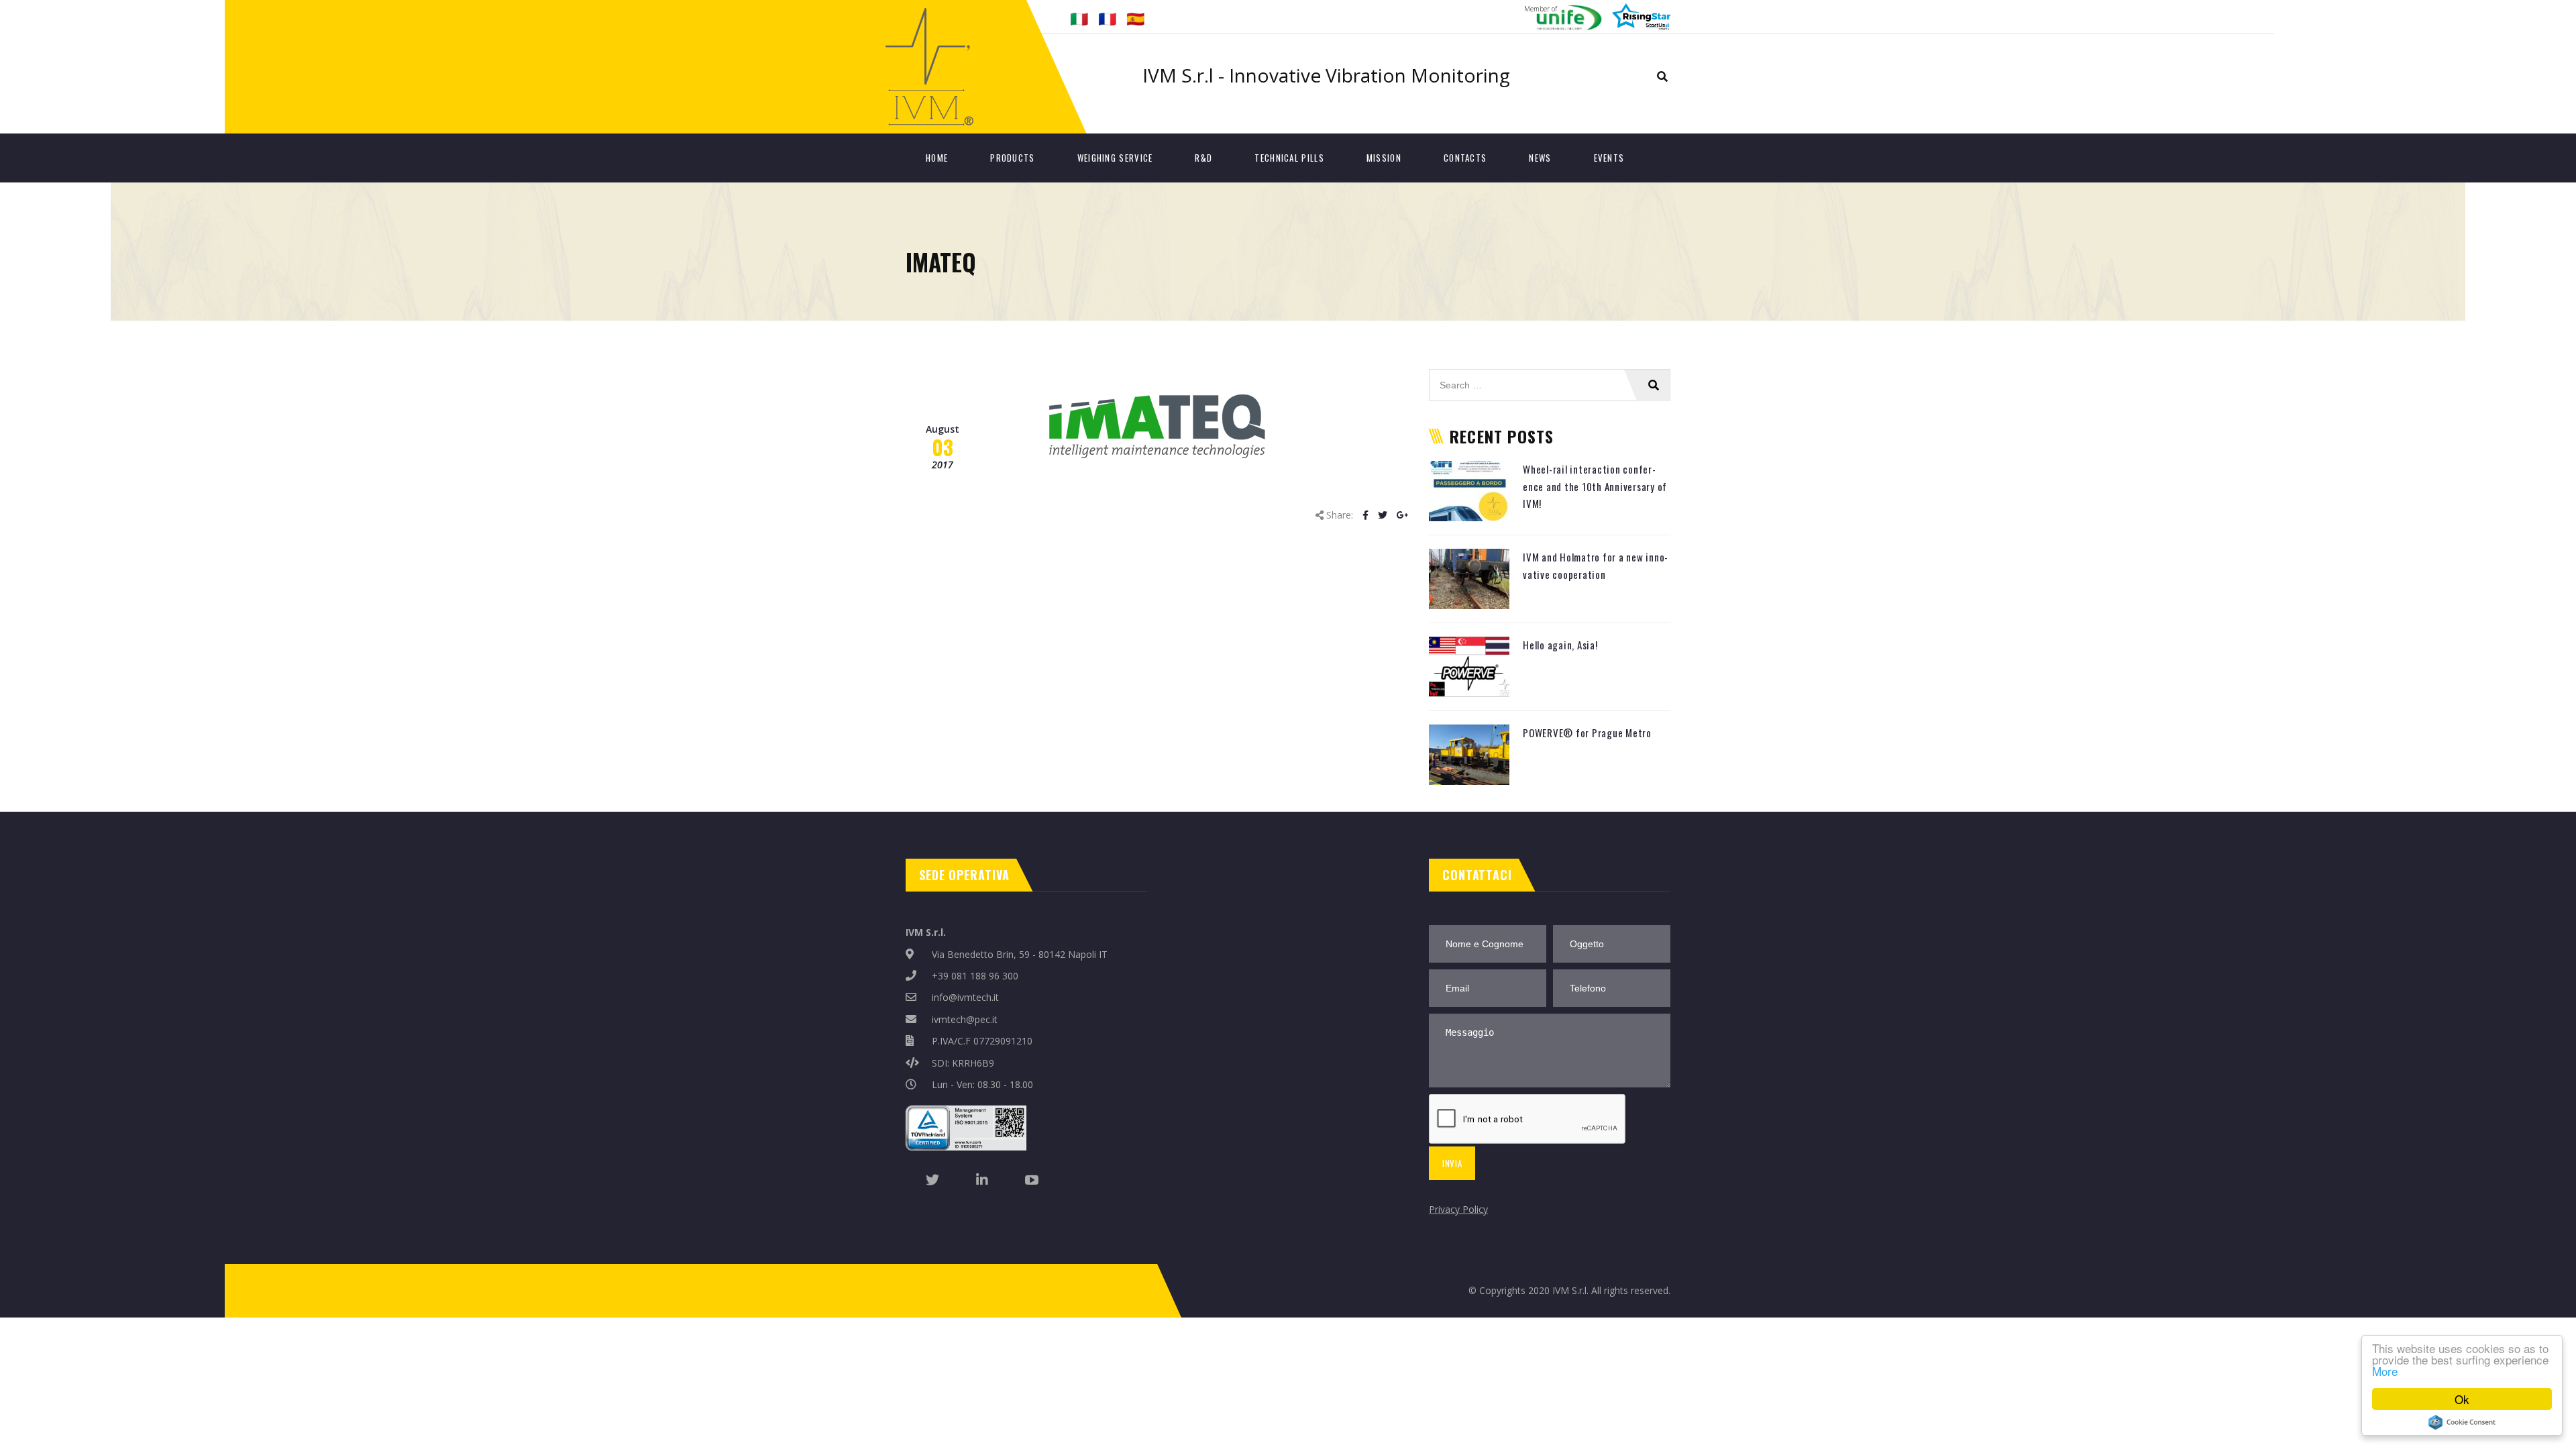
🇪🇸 (1135, 18)
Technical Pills (1289, 158)
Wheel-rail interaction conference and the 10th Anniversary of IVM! (1595, 486)
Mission (1384, 158)
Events (1609, 158)
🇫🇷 (1107, 18)
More (2385, 1371)
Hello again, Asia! (1560, 645)
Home (937, 158)
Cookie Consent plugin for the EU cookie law (2462, 1422)
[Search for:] (1550, 376)
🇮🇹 (1079, 18)
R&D (1203, 158)
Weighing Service (1115, 158)
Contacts (1465, 158)
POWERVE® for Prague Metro (1587, 733)
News (1540, 158)
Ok (2462, 1399)
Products (1012, 158)
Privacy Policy (1458, 1209)
